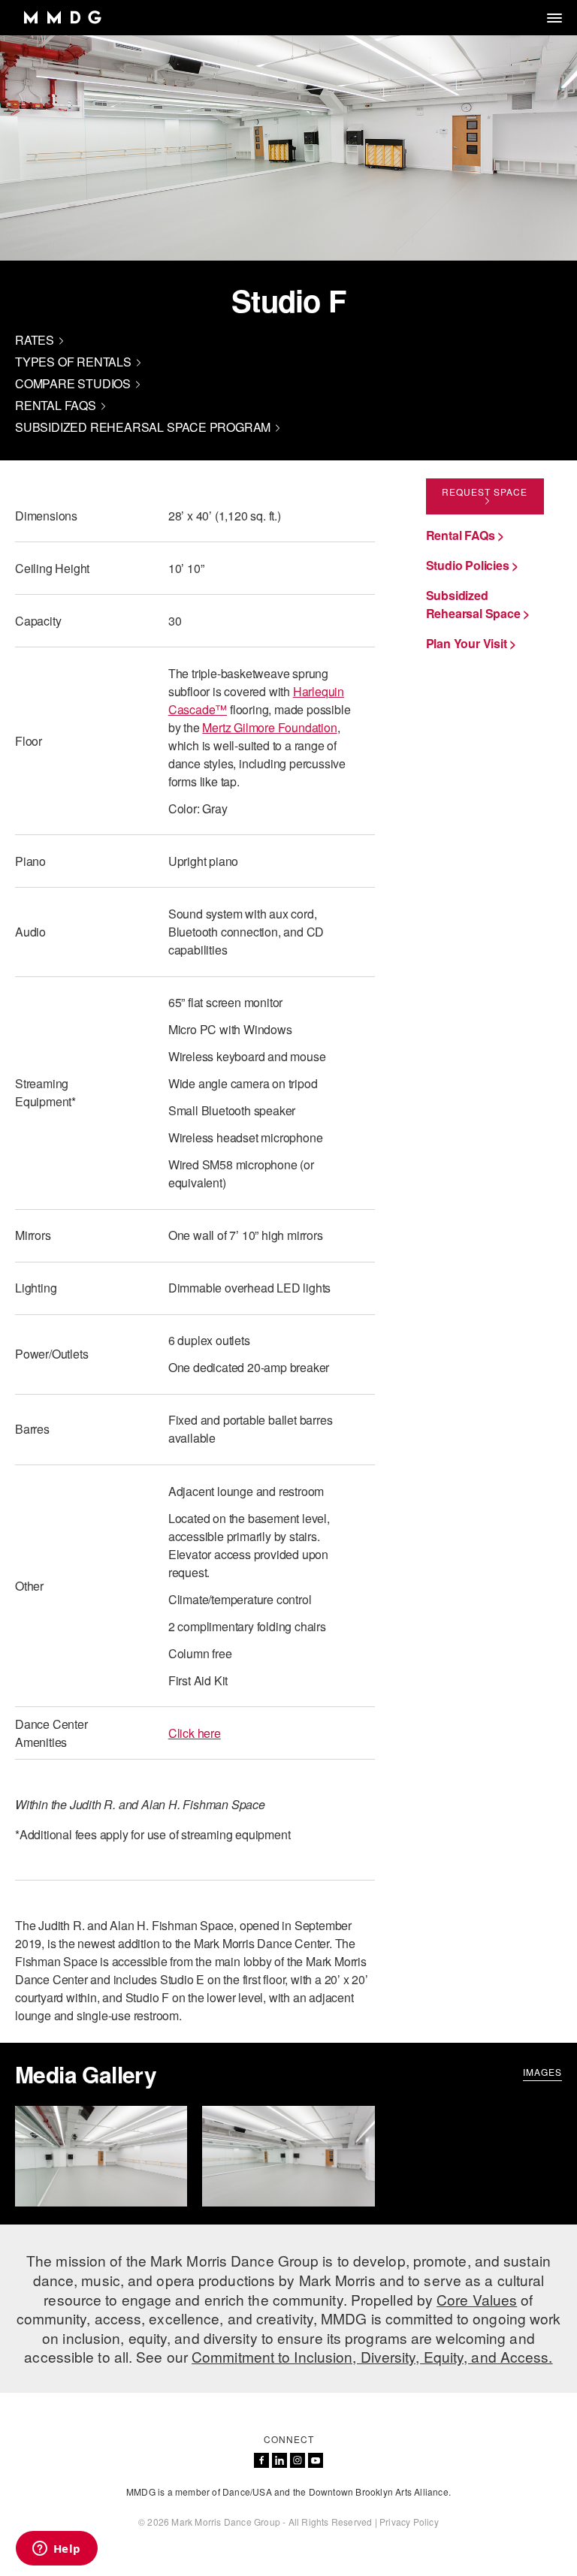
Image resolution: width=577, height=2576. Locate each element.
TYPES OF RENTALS (73, 362)
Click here (195, 1733)
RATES (35, 340)
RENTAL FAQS (56, 405)
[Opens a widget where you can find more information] (56, 2550)
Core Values (477, 2299)
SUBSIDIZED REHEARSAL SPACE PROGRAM (143, 427)
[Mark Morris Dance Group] (62, 18)
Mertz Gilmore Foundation (269, 727)
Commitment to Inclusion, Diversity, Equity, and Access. (372, 2356)
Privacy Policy (409, 2522)
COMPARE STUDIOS (73, 383)
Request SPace (485, 492)
